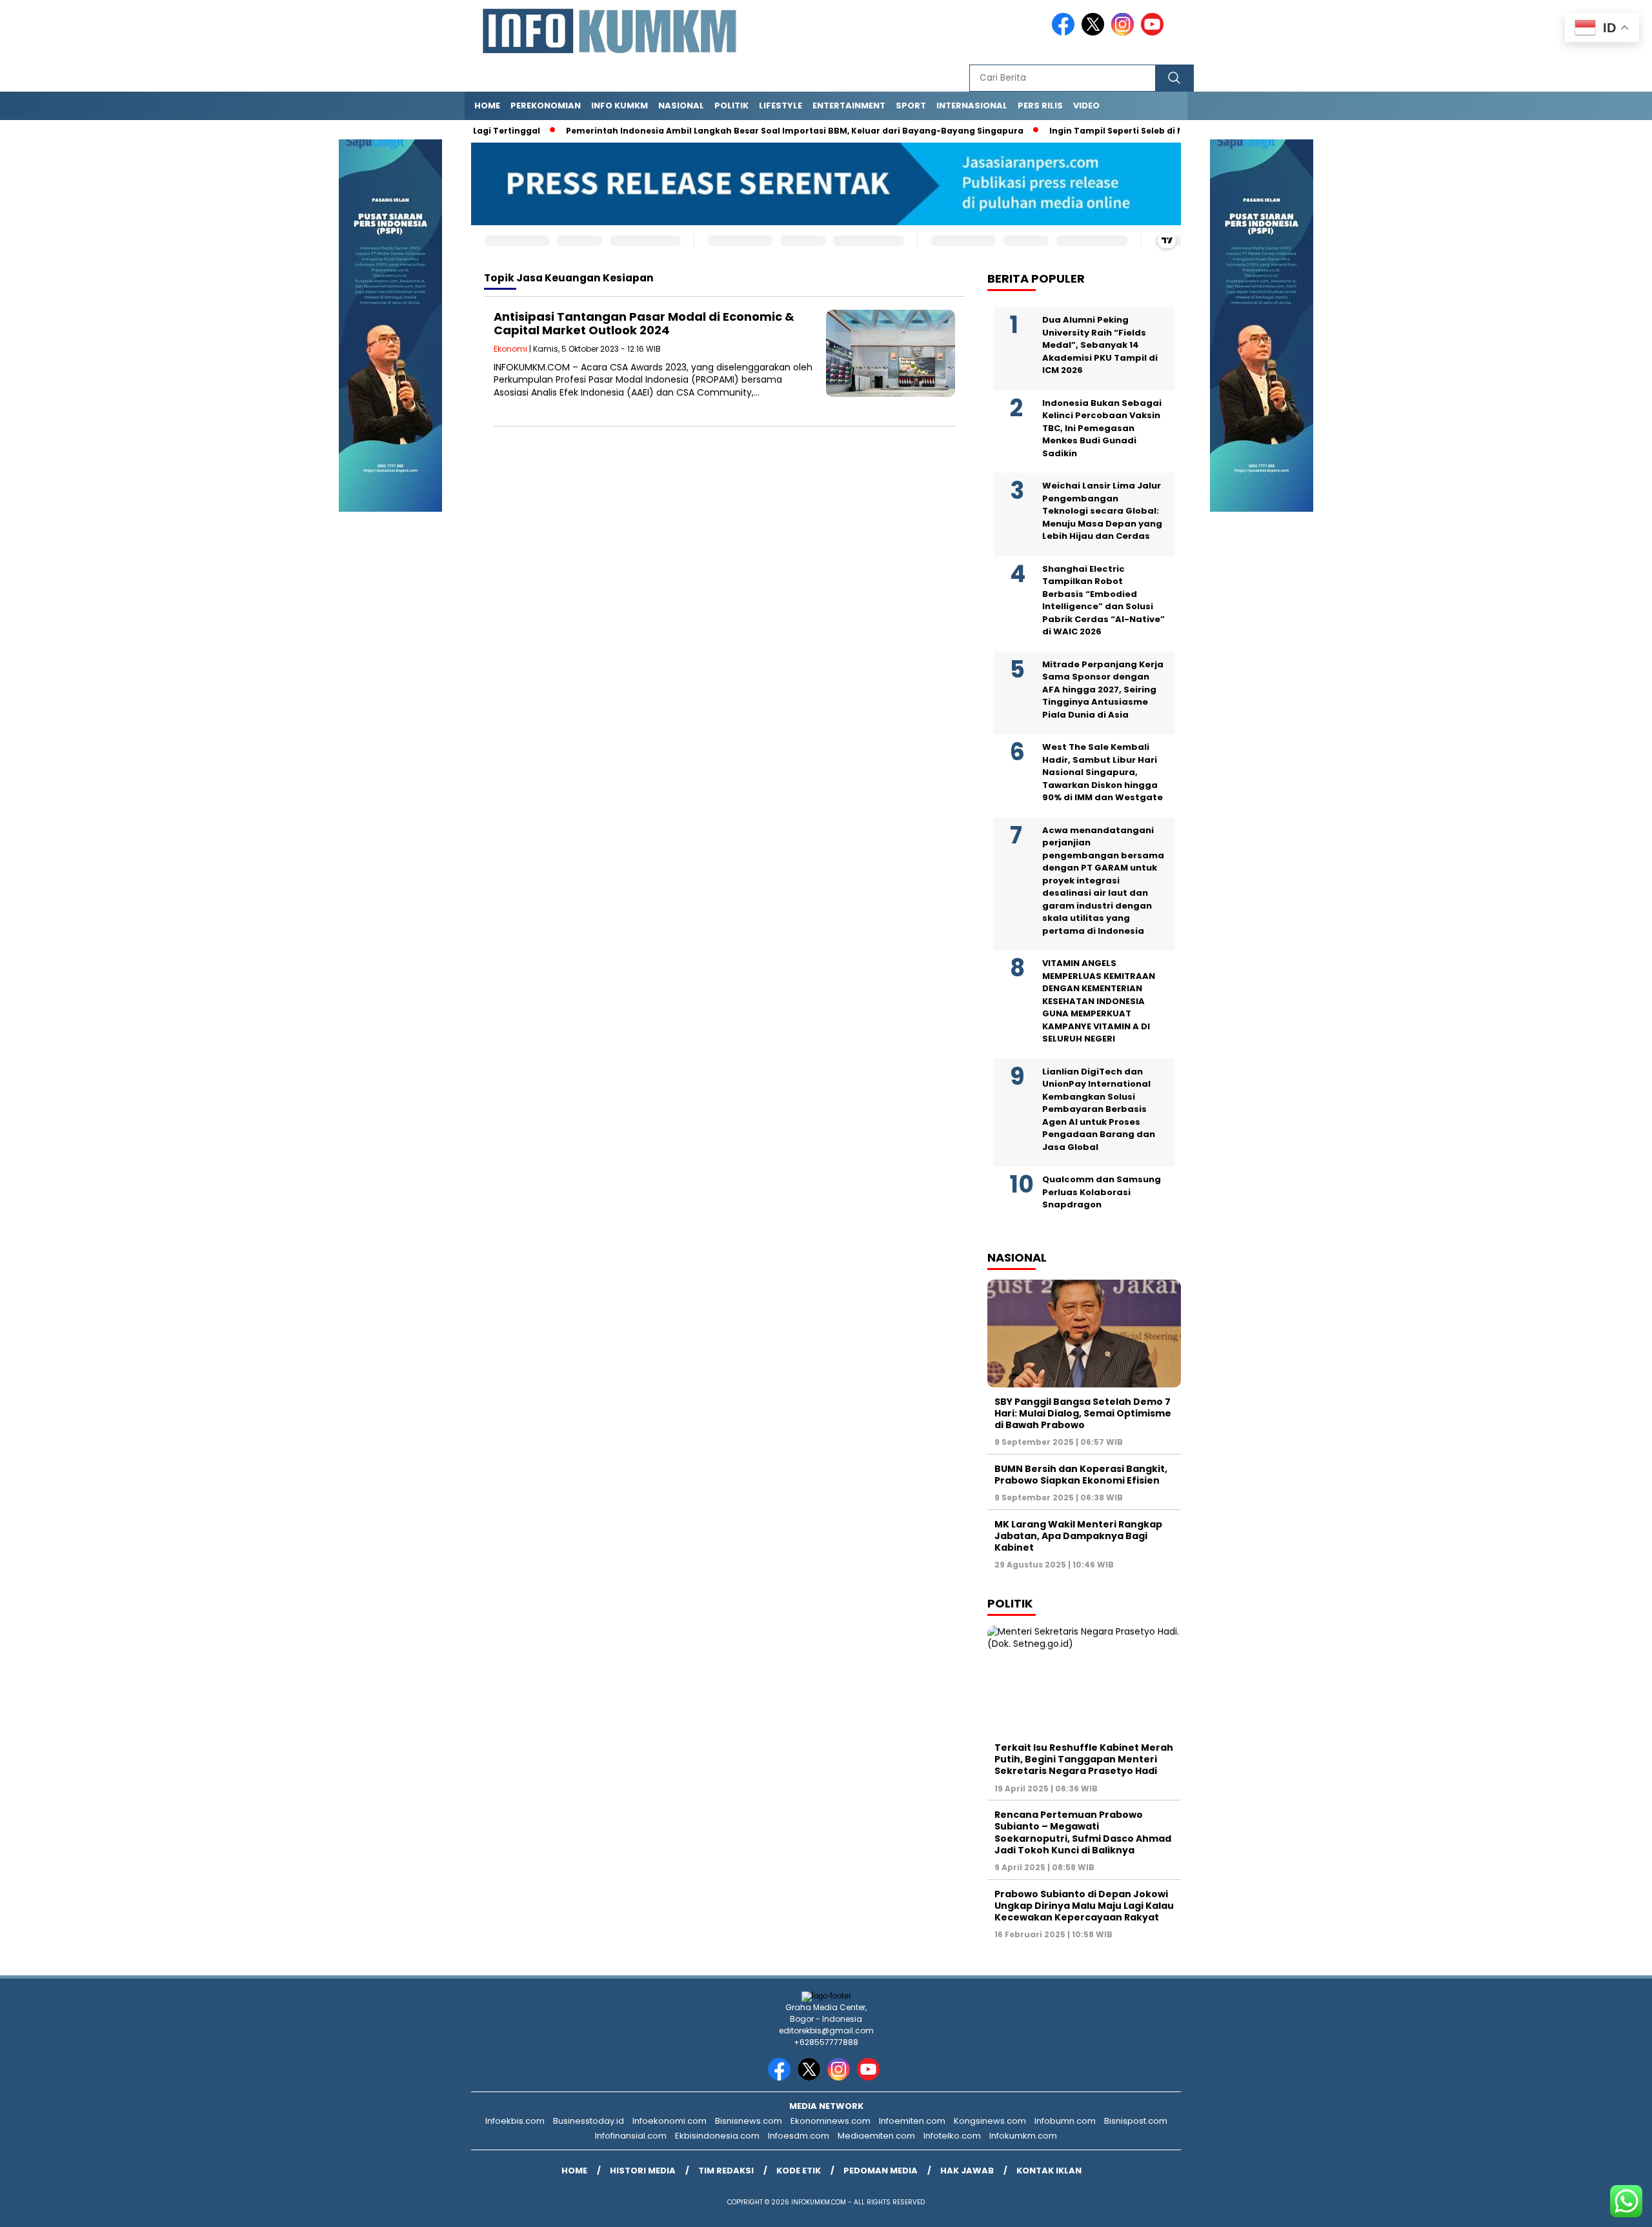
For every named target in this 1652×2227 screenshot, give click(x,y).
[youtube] (1154, 33)
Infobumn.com (1065, 2121)
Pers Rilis (1040, 106)
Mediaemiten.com (876, 2136)
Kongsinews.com (990, 2121)
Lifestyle (781, 106)
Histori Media (643, 2171)
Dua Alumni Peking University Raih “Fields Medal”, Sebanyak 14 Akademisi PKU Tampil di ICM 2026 (1100, 345)
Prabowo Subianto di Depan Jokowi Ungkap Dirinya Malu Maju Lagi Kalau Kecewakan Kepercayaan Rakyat (1084, 1906)
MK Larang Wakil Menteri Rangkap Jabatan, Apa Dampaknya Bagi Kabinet (1078, 1536)
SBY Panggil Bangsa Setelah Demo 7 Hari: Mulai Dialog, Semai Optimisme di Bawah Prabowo (1083, 1413)
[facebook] (1065, 33)
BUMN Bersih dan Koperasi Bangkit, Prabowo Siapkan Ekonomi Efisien (1081, 1475)
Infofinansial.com (631, 2136)
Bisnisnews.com (749, 2121)
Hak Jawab (967, 2171)
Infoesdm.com (799, 2136)
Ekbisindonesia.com (717, 2136)
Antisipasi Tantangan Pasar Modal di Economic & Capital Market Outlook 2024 (644, 324)
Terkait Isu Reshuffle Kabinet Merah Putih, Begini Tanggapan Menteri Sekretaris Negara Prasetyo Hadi (1084, 1759)
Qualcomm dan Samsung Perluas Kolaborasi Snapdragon (1102, 1192)
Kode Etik (799, 2171)
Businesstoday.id (589, 2121)
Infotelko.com (952, 2136)
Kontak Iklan (1049, 2171)
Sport (911, 106)
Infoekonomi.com (670, 2121)
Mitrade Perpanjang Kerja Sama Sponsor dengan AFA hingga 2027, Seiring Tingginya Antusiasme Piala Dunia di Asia (1103, 690)
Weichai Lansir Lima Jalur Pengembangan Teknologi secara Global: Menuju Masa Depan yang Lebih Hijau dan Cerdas (1102, 511)
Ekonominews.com (831, 2121)
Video (1086, 106)
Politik (731, 106)
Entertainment (849, 106)
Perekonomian (546, 106)
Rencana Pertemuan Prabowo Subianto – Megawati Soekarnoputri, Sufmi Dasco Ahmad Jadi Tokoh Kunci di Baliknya (1083, 1832)
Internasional (972, 106)
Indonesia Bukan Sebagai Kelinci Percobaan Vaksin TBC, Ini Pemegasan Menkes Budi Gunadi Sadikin (1102, 428)
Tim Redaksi (726, 2171)
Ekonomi (510, 349)
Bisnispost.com (1136, 2121)
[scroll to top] (1592, 2207)
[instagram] (1125, 33)
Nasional (681, 106)
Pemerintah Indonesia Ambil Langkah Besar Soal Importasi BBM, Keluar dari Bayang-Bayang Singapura (744, 131)
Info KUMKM (619, 106)
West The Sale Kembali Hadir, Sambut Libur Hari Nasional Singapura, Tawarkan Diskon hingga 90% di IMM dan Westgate (1103, 772)
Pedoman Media (881, 2171)
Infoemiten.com (912, 2121)
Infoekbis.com (515, 2121)
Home (487, 106)
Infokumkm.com (1023, 2136)
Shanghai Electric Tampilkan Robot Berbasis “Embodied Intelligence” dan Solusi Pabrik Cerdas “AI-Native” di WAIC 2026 (1103, 600)
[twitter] (1095, 33)
